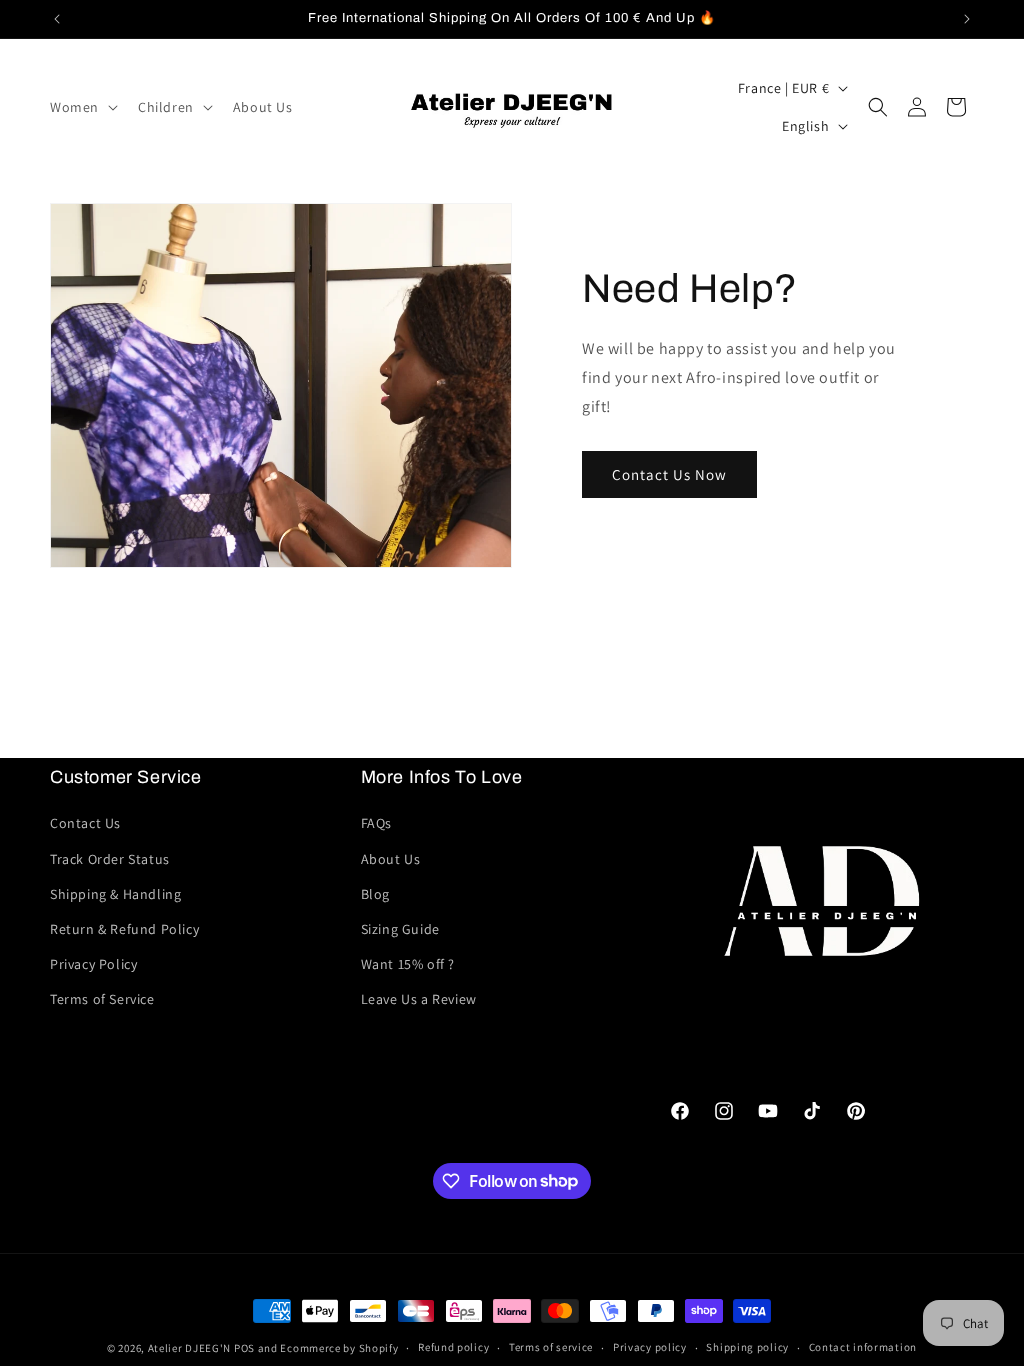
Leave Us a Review (419, 999)
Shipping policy (747, 1347)
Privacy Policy (93, 964)
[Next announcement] (967, 19)
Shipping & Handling (115, 894)
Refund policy (453, 1347)
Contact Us (85, 823)
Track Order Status (110, 859)
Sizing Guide (400, 929)
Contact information (863, 1347)
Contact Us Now (669, 474)
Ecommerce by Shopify (339, 1348)
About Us (391, 859)
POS (244, 1348)
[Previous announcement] (57, 19)
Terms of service (551, 1347)
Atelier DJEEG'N (190, 1348)
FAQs (376, 823)
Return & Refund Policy (124, 929)
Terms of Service (102, 999)
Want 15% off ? (408, 964)
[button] (82, 107)
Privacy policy (650, 1347)
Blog (375, 894)
